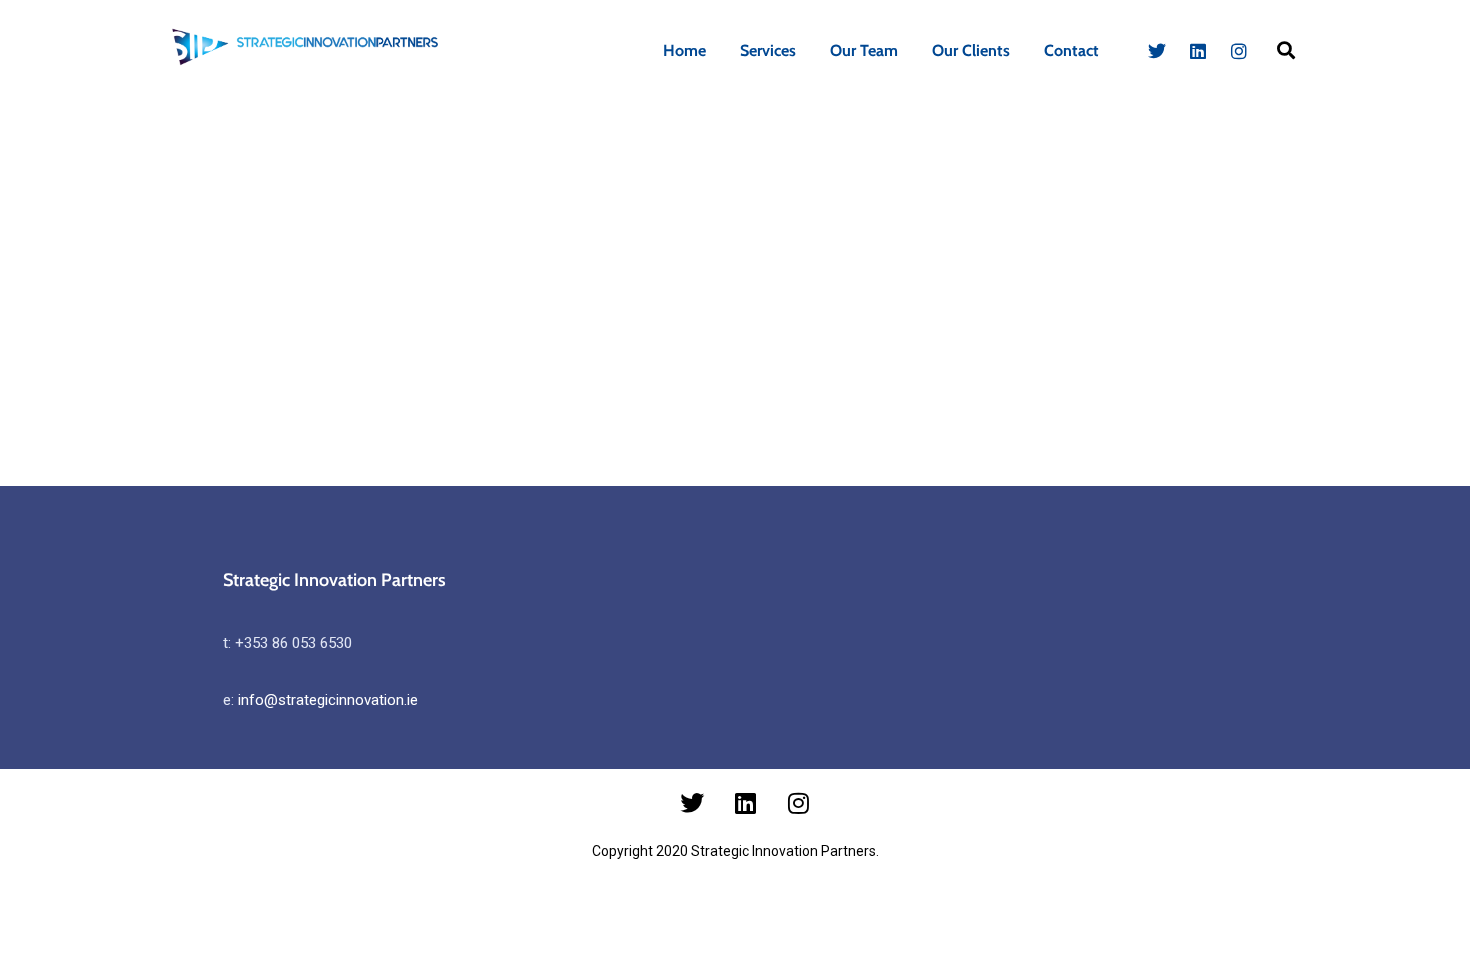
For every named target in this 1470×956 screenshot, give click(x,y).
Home (684, 50)
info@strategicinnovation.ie (328, 700)
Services (768, 50)
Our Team (864, 50)
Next (1386, 135)
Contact (1071, 50)
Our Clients (971, 50)
